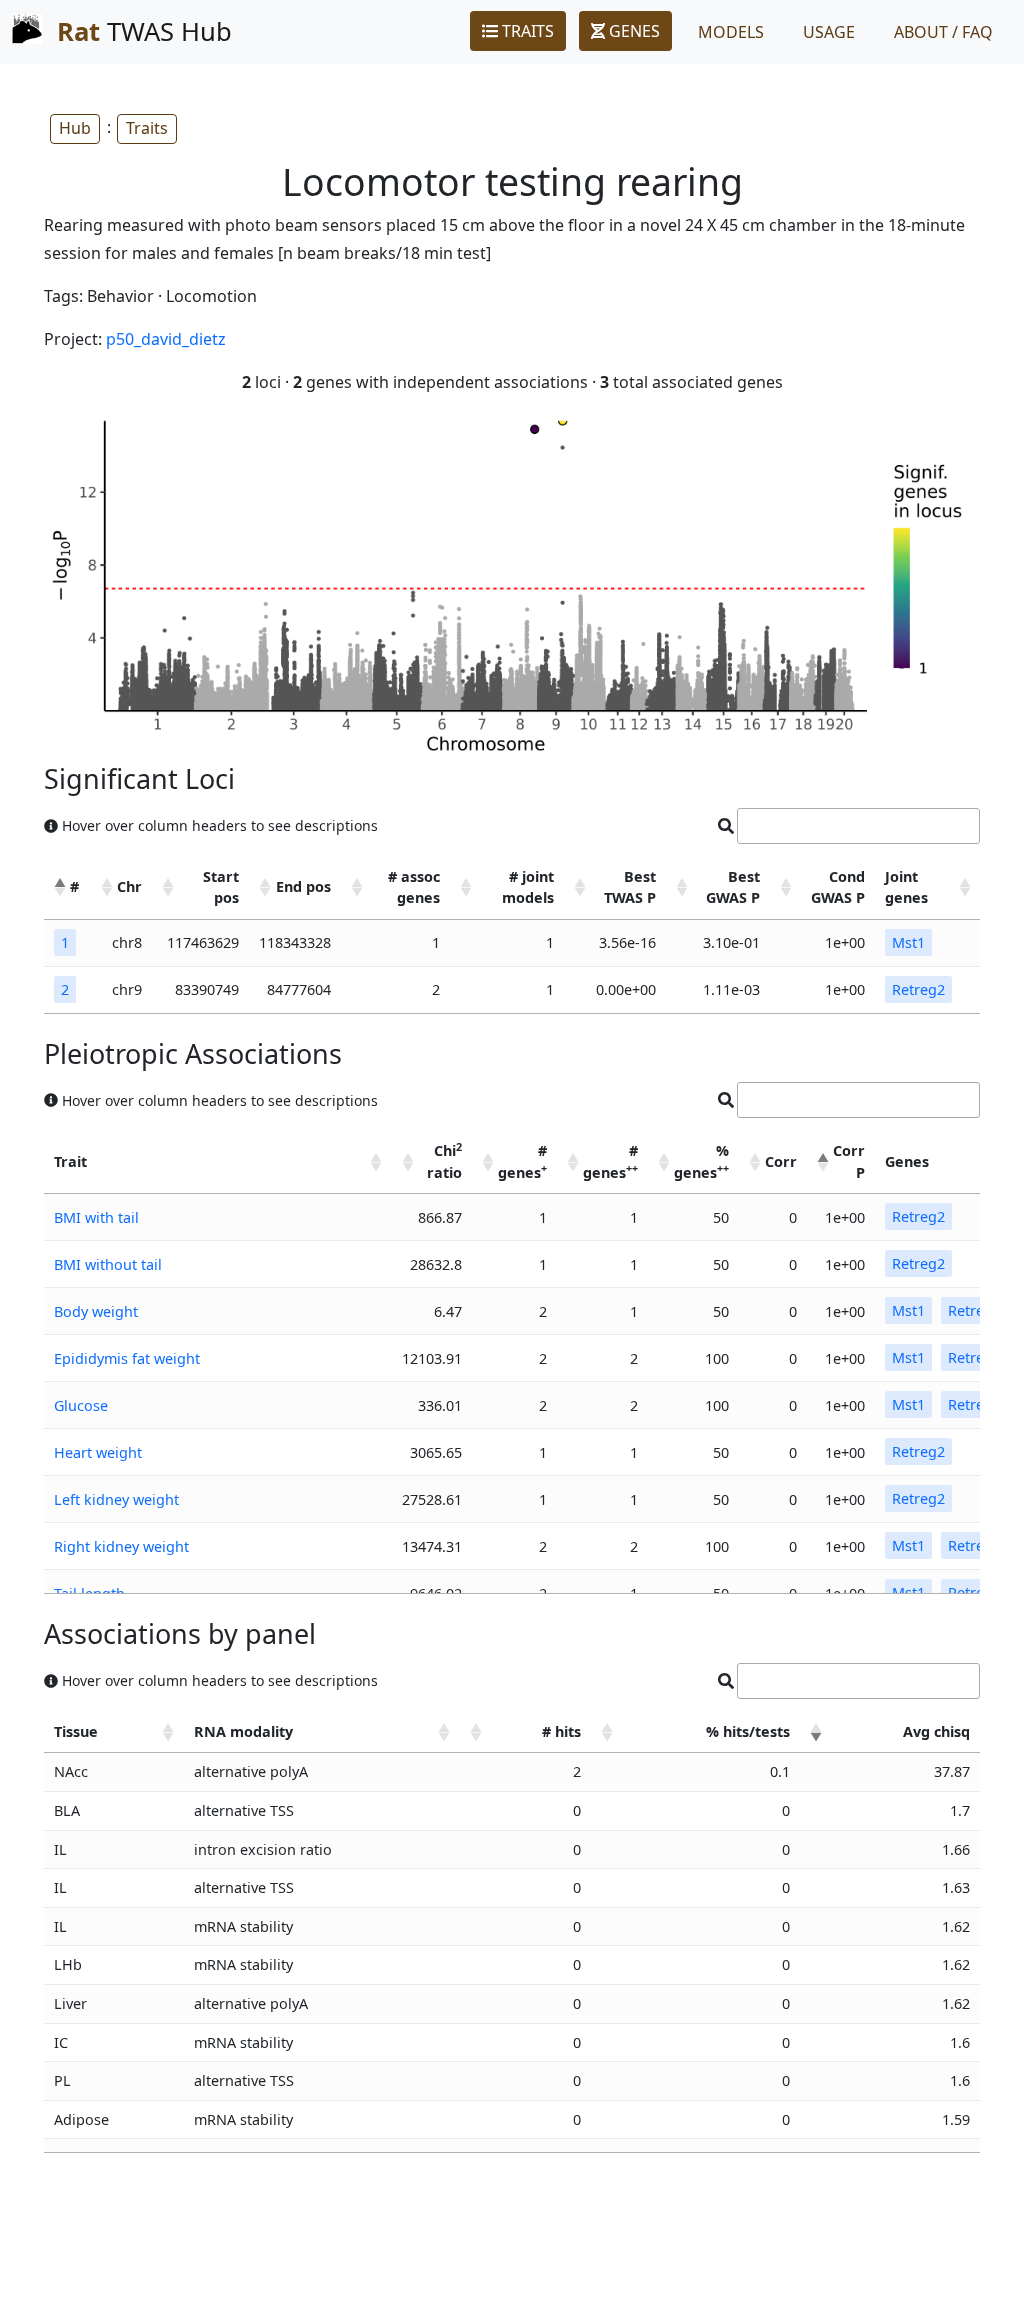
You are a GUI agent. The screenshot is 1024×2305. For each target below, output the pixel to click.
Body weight (96, 1311)
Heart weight (98, 1452)
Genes (632, 31)
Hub (75, 128)
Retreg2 (918, 989)
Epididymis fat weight (127, 1358)
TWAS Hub (144, 31)
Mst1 (908, 942)
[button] (60, 887)
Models (731, 32)
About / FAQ (943, 32)
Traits (526, 31)
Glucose (81, 1405)
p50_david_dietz (166, 339)
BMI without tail (108, 1264)
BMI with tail (96, 1217)
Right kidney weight (121, 1546)
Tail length (89, 1593)
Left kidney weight (116, 1499)
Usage (829, 32)
